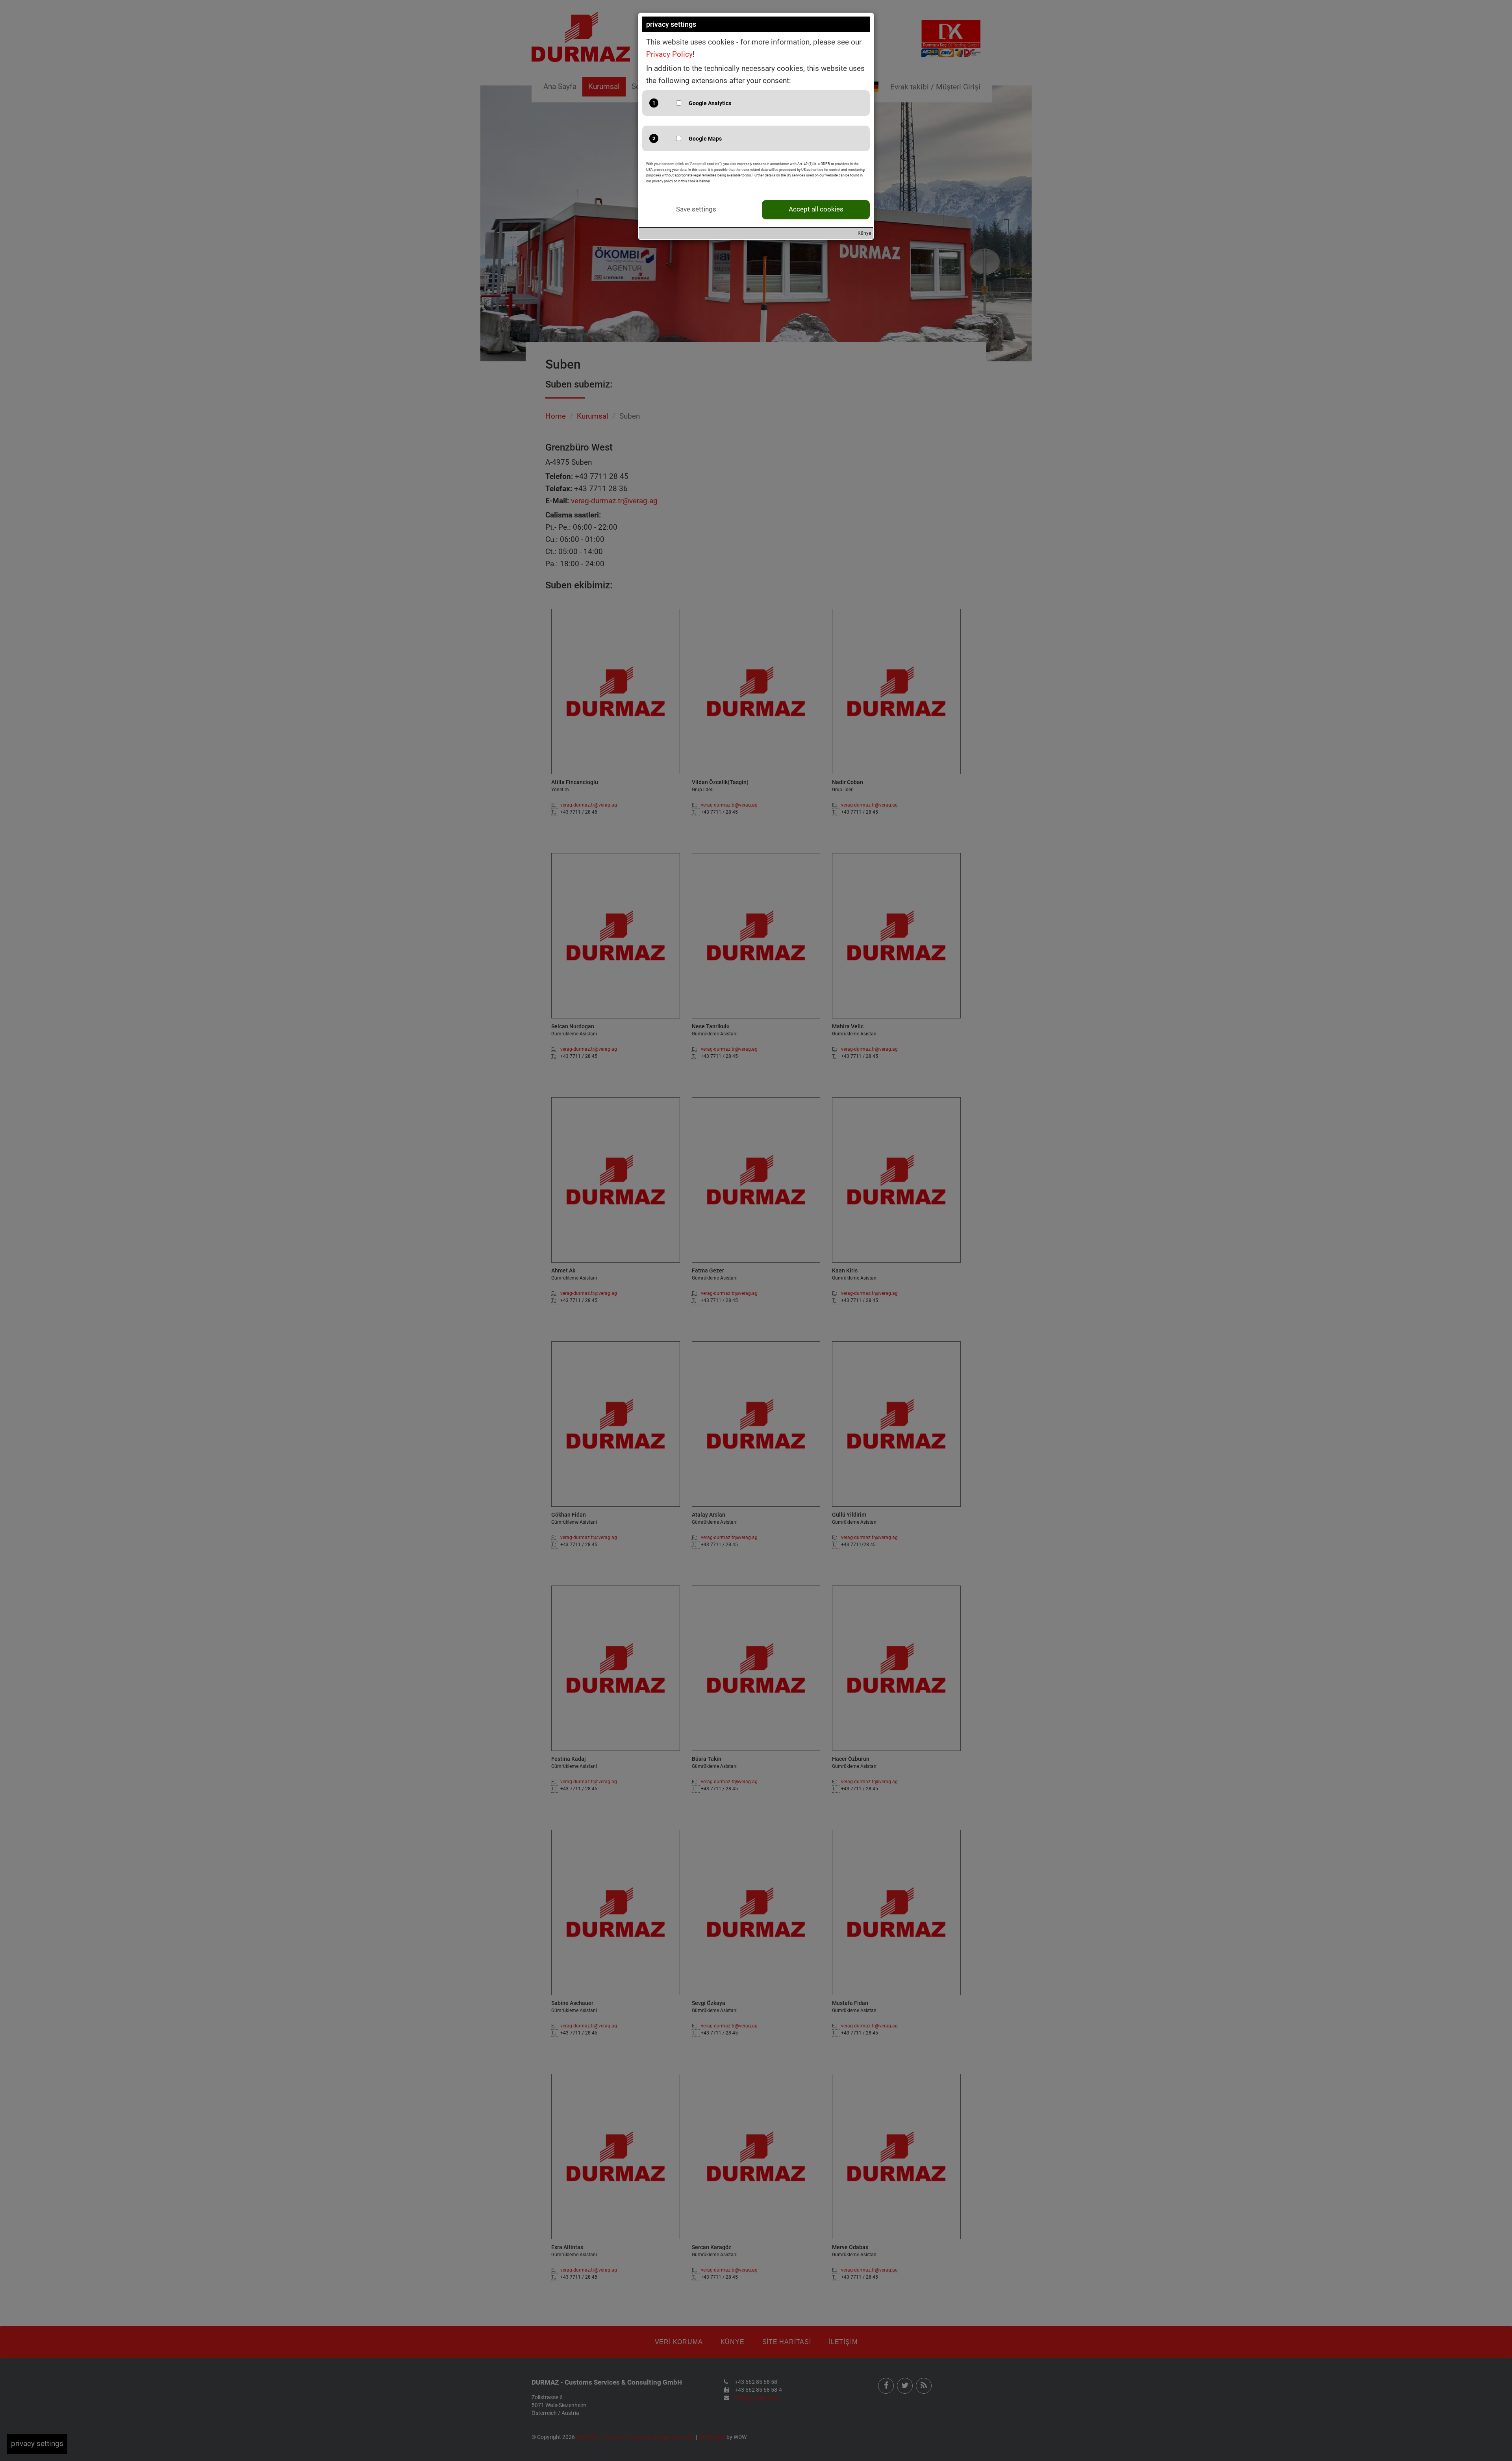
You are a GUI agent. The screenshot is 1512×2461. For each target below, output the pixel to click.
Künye (864, 233)
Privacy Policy (669, 54)
